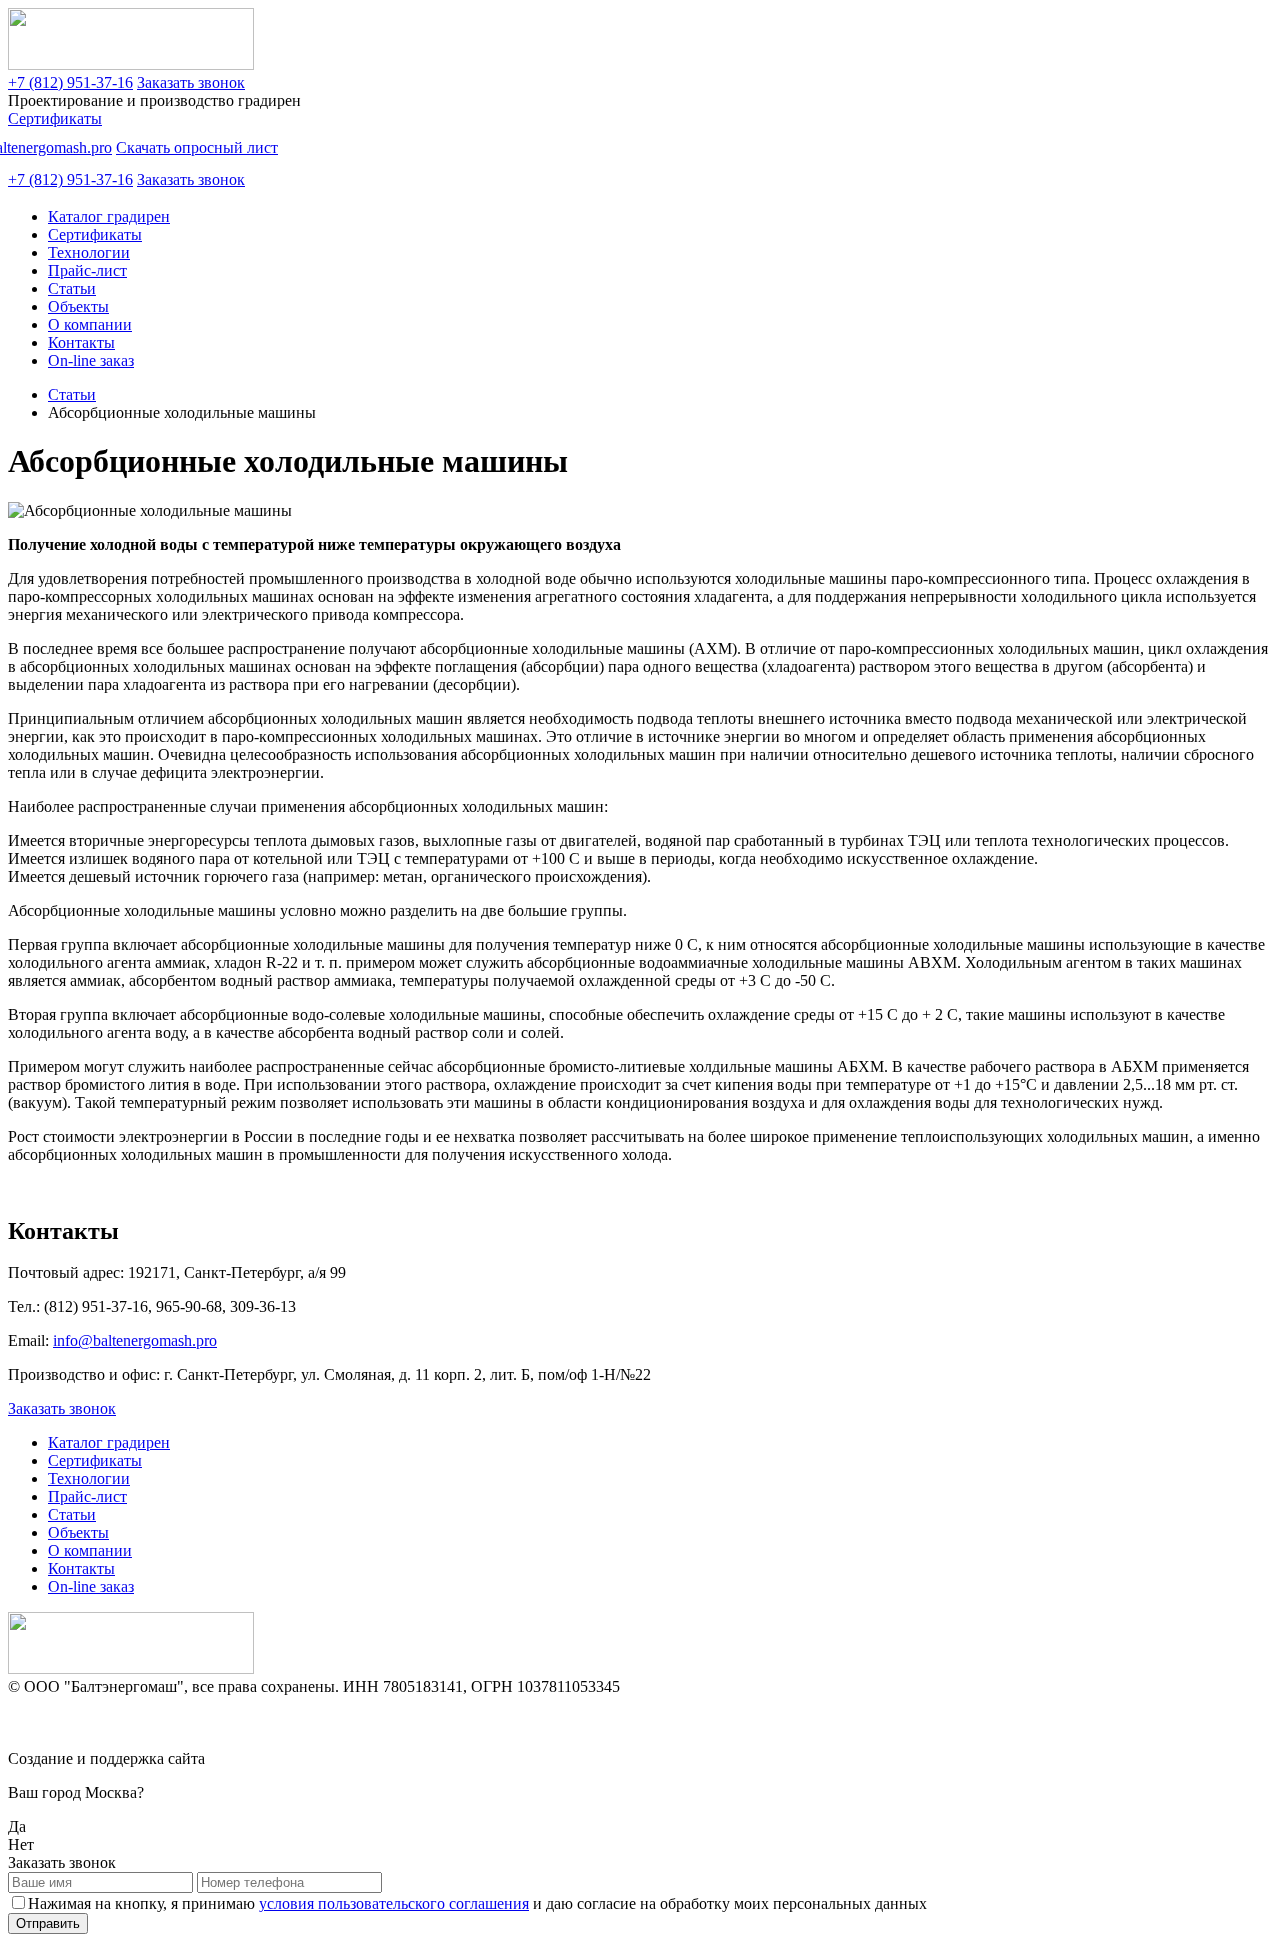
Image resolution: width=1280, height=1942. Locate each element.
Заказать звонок (191, 82)
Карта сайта (48, 1722)
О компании (90, 324)
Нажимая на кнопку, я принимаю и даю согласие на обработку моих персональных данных (477, 1903)
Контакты (81, 342)
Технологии (89, 252)
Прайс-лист (87, 270)
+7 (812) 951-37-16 (70, 82)
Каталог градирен (109, 216)
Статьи (72, 288)
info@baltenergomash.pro (135, 1340)
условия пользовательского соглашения (394, 1903)
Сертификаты (55, 118)
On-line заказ (91, 360)
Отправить (48, 1923)
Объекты (78, 306)
